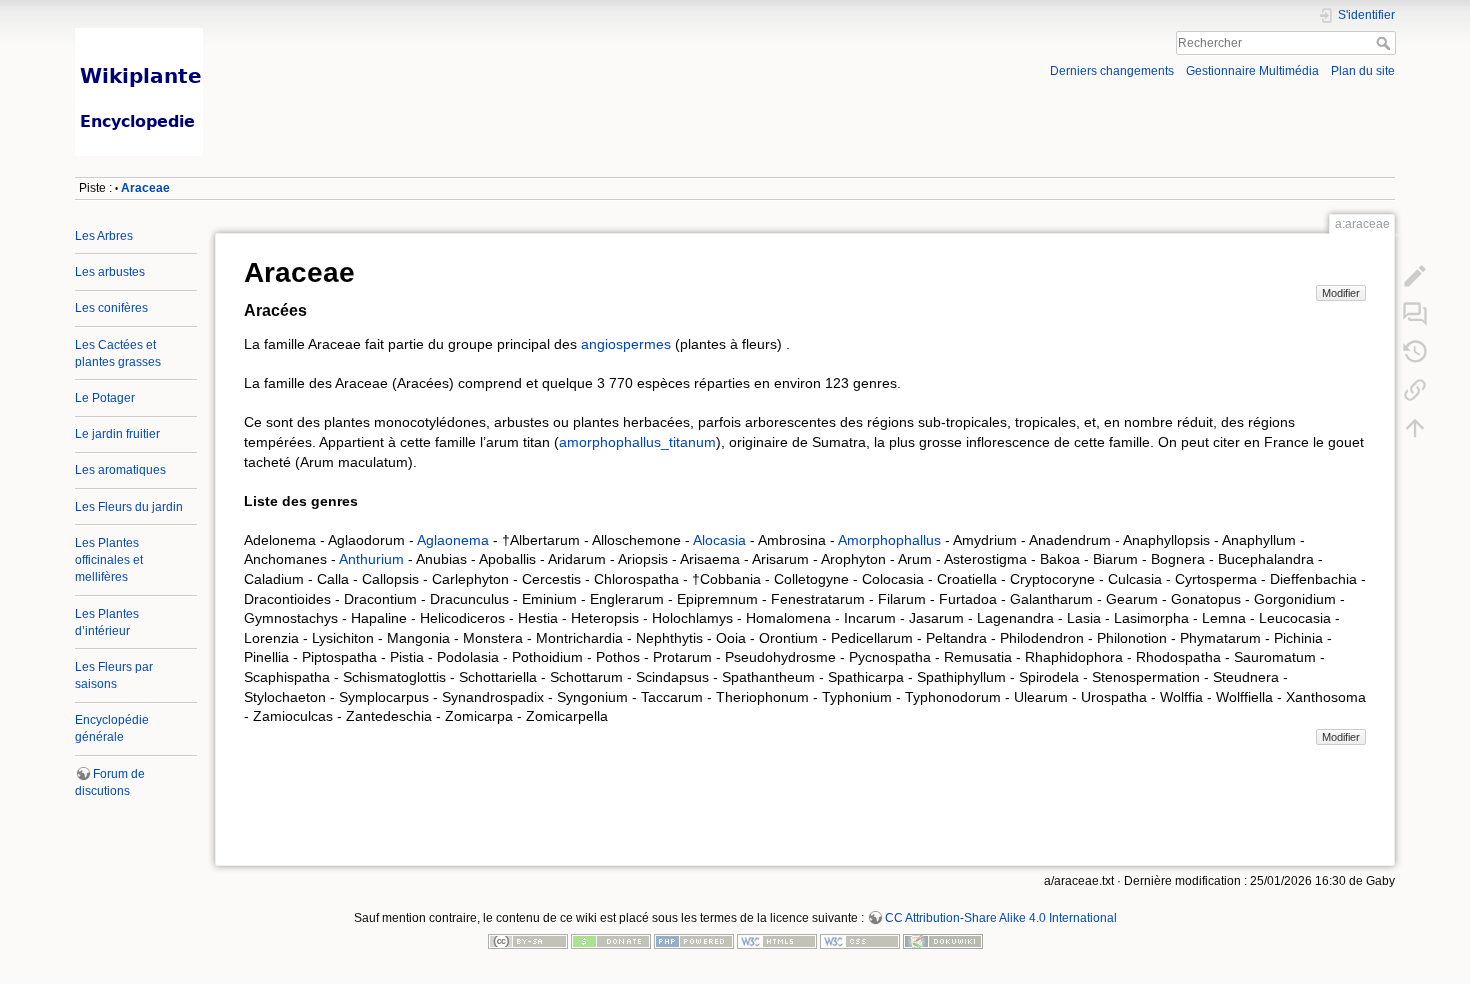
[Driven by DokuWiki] (943, 941)
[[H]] (398, 33)
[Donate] (611, 941)
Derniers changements (1112, 71)
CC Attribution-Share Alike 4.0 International (1001, 918)
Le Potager (105, 398)
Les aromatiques (120, 470)
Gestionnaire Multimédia (1252, 71)
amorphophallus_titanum (637, 442)
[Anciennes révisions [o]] (1415, 352)
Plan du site (1363, 71)
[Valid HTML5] (777, 941)
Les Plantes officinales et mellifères (109, 560)
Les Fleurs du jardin (129, 507)
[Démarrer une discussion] (1415, 314)
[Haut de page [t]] (1415, 428)
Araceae (145, 188)
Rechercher (1385, 43)
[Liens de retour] (1415, 390)
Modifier (1341, 293)
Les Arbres (104, 236)
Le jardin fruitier (117, 434)
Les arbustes (110, 272)
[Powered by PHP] (694, 941)
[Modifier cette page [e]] (1415, 276)
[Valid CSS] (860, 941)
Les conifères (111, 308)
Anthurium (371, 559)
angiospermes (626, 344)
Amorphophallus (889, 540)
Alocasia (719, 540)
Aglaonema (453, 540)
